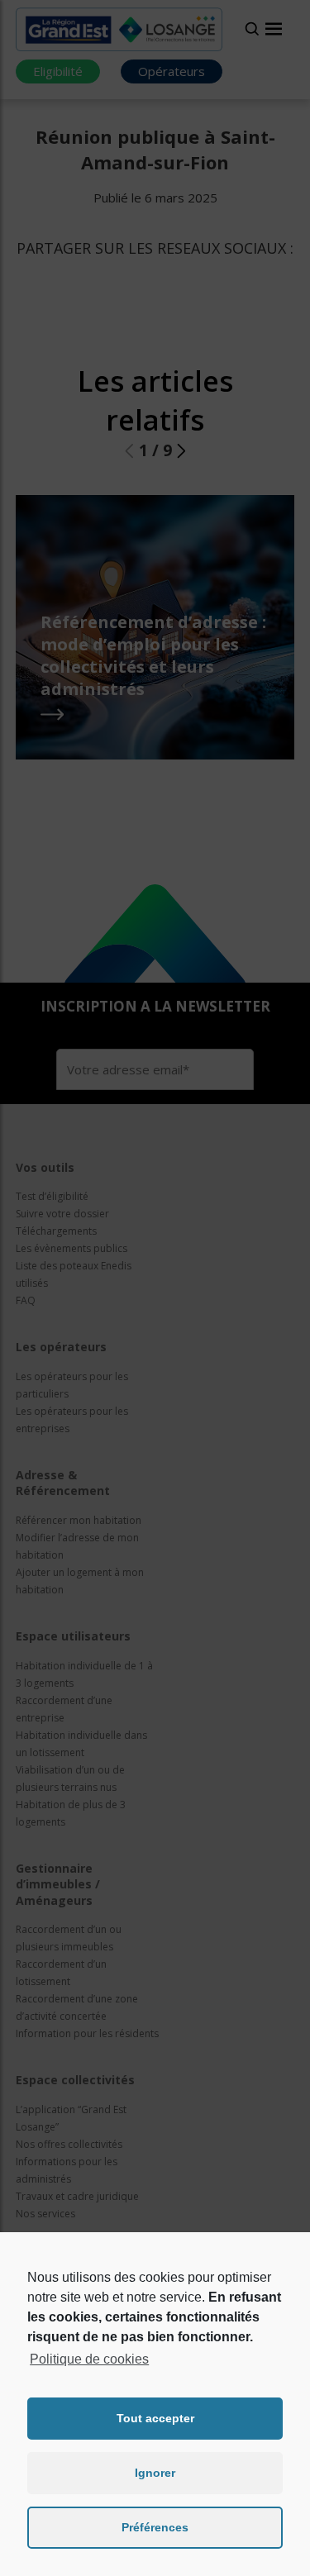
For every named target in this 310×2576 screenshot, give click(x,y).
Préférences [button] (155, 2527)
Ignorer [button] (155, 2473)
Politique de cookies (89, 2359)
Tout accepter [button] (155, 2418)
